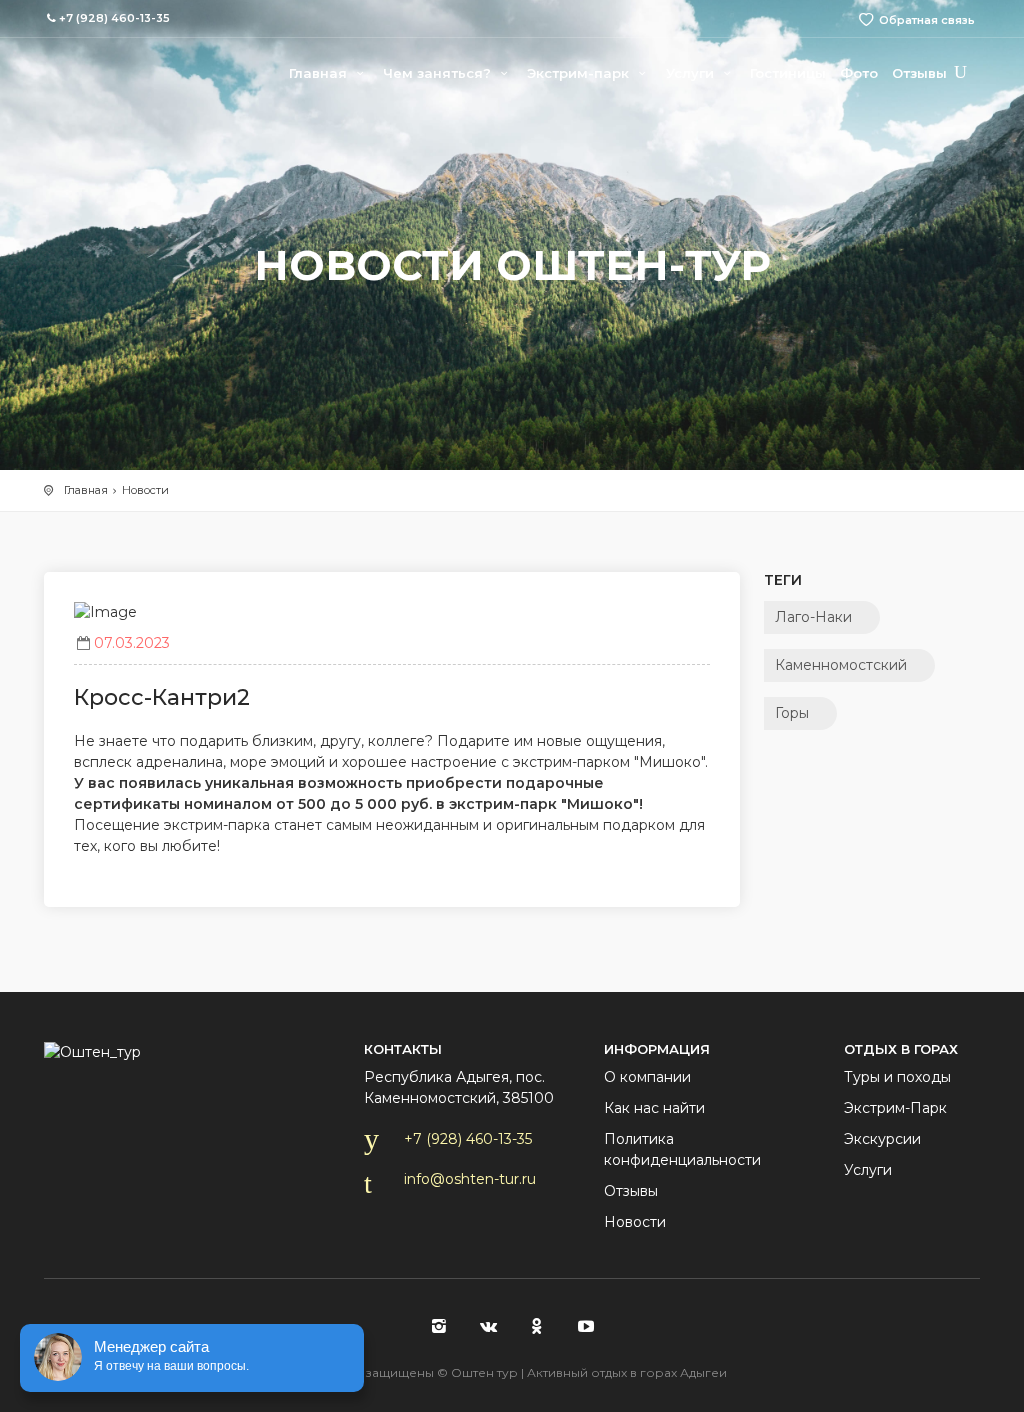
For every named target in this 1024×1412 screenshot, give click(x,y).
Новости (145, 490)
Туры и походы (897, 1077)
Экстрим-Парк (895, 1108)
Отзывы (919, 73)
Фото (859, 73)
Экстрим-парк (580, 73)
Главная (320, 73)
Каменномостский (841, 665)
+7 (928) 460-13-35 (468, 1139)
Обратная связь (927, 20)
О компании (647, 1077)
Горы (792, 713)
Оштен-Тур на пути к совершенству (124, 70)
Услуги (692, 73)
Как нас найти (654, 1108)
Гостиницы (788, 73)
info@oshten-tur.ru (470, 1179)
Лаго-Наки (813, 617)
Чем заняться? (439, 73)
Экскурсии (882, 1139)
